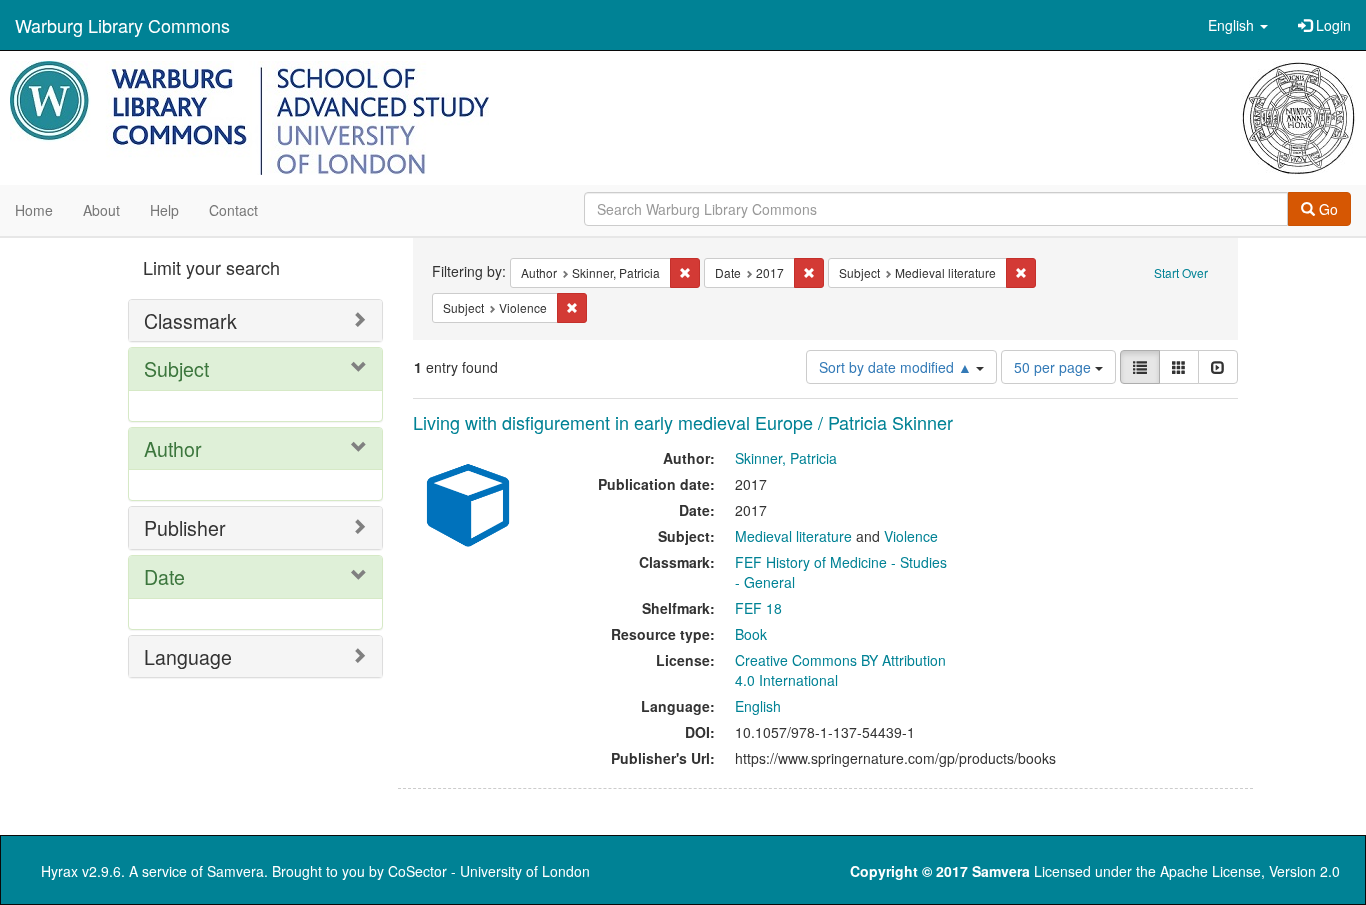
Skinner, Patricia (786, 458)
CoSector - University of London (489, 871)
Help (164, 210)
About (101, 210)
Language (188, 656)
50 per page (1054, 367)
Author (173, 448)
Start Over (1181, 272)
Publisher (185, 527)
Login (1331, 25)
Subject (176, 368)
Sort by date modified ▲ (897, 367)
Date (164, 576)
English (758, 706)
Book (751, 634)
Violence (911, 536)
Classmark (190, 320)
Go (1326, 209)
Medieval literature (793, 536)
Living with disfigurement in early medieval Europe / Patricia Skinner (683, 422)
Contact (233, 210)
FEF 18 (758, 608)
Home (34, 210)
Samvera (235, 871)
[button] (1238, 25)
